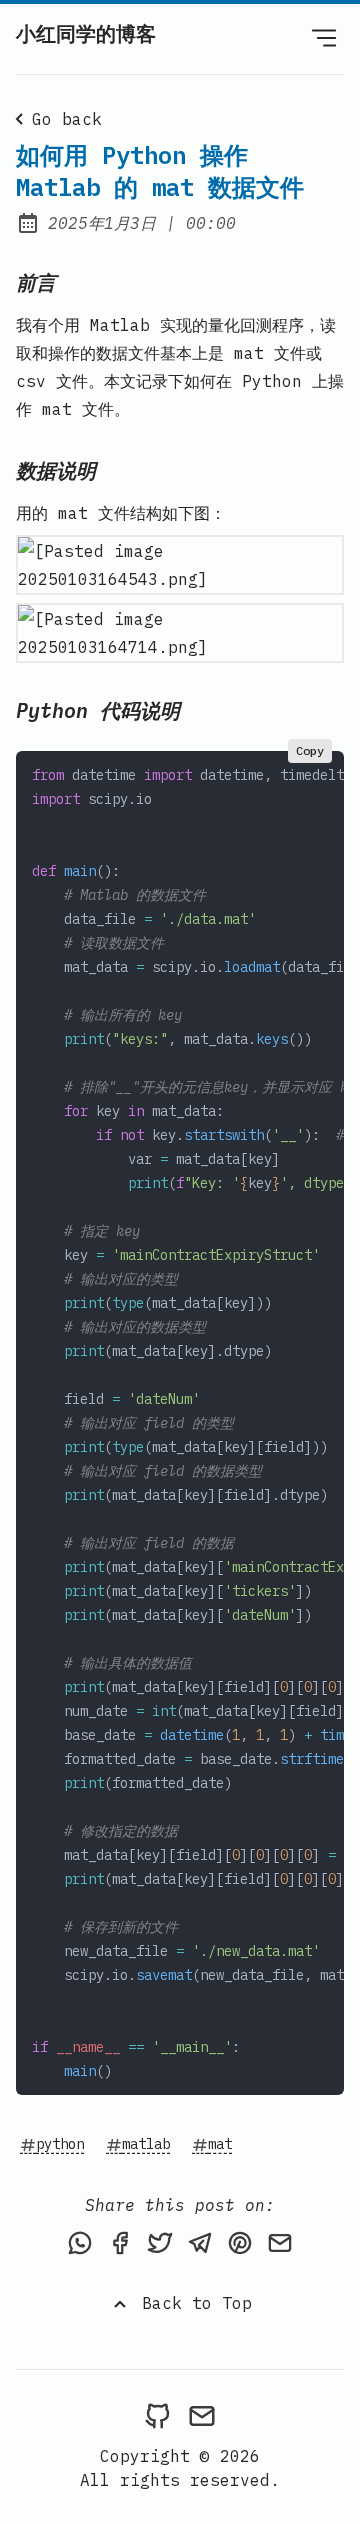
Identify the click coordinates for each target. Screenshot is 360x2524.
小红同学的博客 (86, 33)
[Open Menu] (324, 37)
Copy (310, 750)
